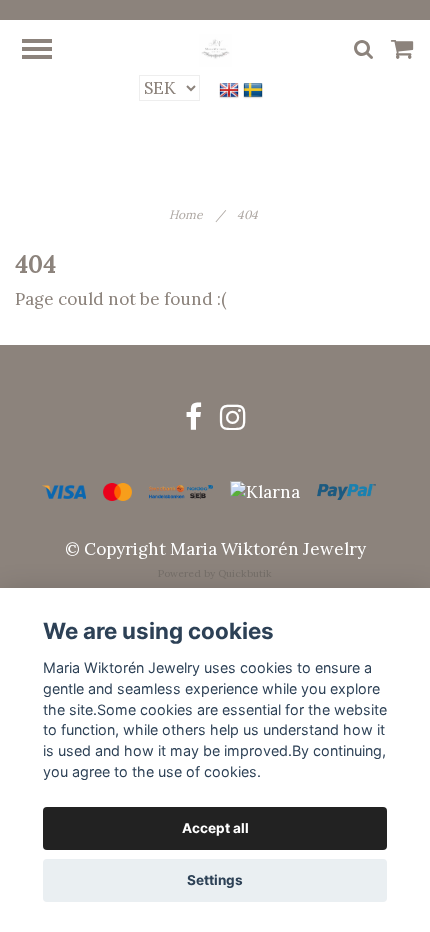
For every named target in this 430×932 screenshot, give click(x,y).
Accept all (215, 828)
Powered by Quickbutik (215, 573)
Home (196, 214)
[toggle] (47, 51)
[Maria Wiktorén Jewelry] (215, 49)
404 (249, 214)
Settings (215, 880)
